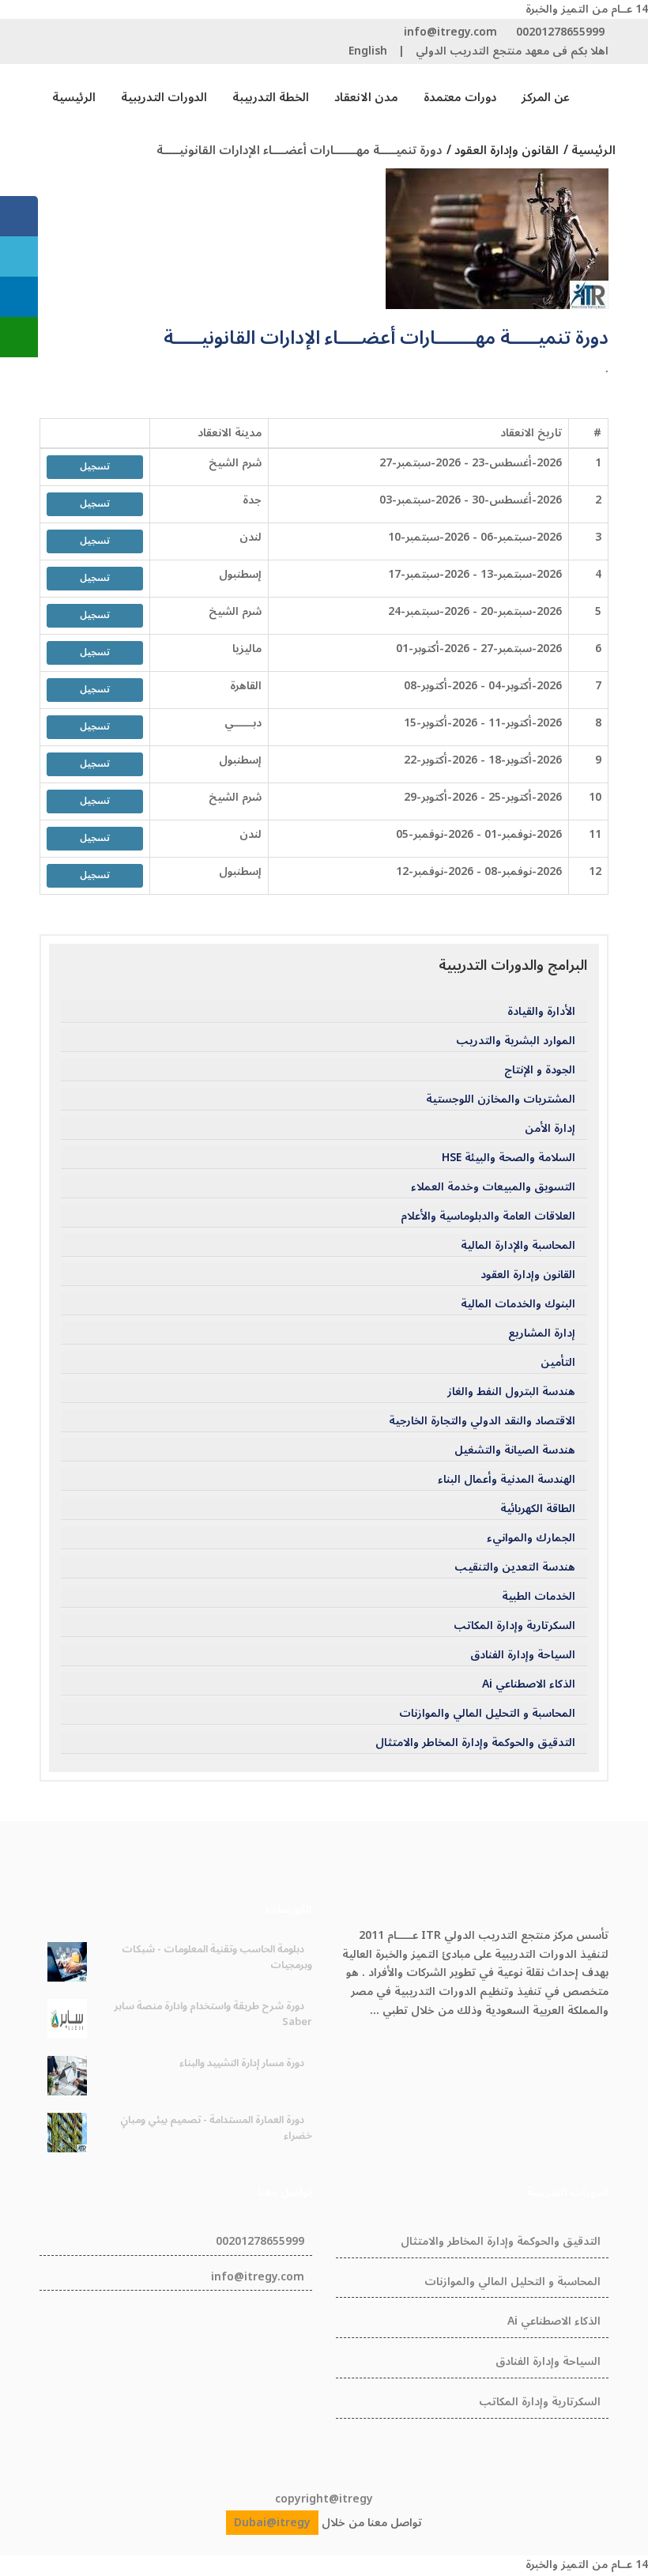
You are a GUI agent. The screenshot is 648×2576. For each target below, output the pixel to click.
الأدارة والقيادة (541, 1012)
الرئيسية (74, 97)
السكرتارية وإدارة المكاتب (514, 1626)
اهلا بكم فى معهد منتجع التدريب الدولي (512, 51)
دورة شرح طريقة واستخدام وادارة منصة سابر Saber (213, 2014)
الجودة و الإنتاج (540, 1070)
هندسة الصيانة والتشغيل (515, 1450)
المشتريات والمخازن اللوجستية (501, 1099)
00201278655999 (560, 32)
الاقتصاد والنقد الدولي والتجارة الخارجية (482, 1421)
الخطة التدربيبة (271, 97)
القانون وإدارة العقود (528, 1275)
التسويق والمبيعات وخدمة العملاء (493, 1187)
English (368, 51)
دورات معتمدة (460, 97)
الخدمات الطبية (539, 1597)
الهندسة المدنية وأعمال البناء (507, 1480)
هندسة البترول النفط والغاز (511, 1392)
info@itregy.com (450, 32)
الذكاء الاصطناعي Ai (529, 1684)
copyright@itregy (324, 2499)
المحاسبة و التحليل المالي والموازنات (487, 1714)
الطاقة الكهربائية (538, 1509)
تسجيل (95, 467)
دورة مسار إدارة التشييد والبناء (242, 2063)
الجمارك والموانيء (531, 1538)
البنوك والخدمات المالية (518, 1304)
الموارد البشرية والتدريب (516, 1041)
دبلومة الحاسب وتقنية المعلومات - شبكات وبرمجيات (217, 1957)
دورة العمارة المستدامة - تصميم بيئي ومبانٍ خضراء (216, 2128)
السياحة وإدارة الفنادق (523, 1655)
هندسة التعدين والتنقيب (515, 1567)
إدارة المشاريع (542, 1333)
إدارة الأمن (550, 1129)
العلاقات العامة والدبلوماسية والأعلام (488, 1216)
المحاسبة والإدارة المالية (518, 1246)
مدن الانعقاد (366, 97)
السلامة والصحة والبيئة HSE (509, 1158)
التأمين (558, 1363)
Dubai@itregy (272, 2523)
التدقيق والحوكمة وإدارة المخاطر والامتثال (475, 1743)
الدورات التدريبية (164, 97)
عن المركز (546, 97)
